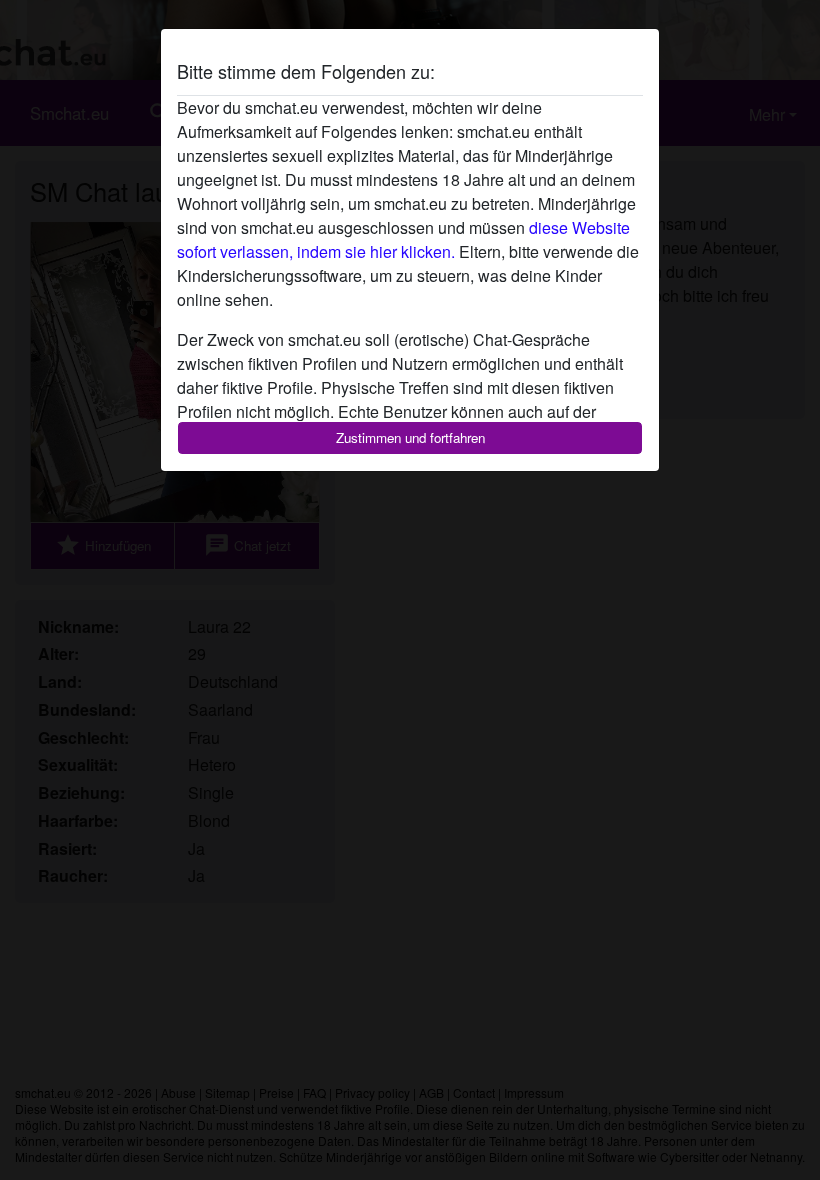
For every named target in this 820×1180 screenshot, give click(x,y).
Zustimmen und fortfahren (410, 437)
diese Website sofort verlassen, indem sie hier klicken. (403, 239)
